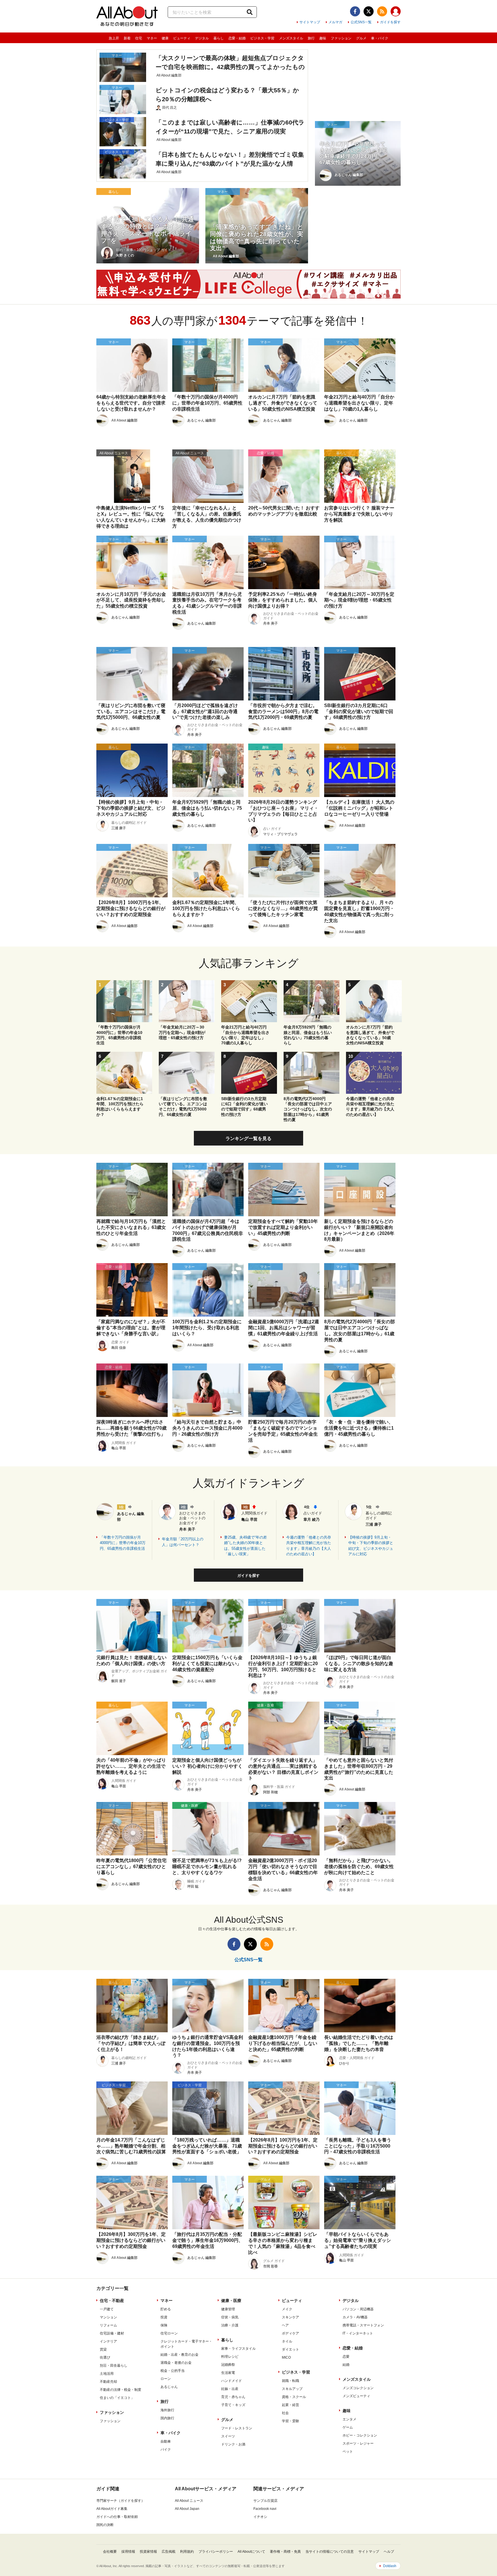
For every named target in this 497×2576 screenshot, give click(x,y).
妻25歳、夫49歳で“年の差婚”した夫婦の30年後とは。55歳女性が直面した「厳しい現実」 (245, 1546)
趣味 (323, 38)
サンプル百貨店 (265, 2501)
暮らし (219, 38)
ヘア (285, 2325)
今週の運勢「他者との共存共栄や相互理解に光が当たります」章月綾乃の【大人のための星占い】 (309, 1546)
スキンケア (290, 2317)
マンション (108, 2317)
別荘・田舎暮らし (114, 2366)
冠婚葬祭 (228, 2365)
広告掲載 (169, 2552)
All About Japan (187, 2509)
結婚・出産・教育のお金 (179, 2355)
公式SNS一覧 (361, 22)
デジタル (202, 38)
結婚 (346, 2365)
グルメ (361, 38)
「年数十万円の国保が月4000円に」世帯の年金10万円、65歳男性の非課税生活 (123, 1543)
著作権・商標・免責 (285, 2552)
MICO (286, 2357)
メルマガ (335, 22)
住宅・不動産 (112, 2301)
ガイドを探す (390, 22)
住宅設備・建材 (112, 2333)
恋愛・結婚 (237, 38)
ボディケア (290, 2333)
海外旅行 (167, 2410)
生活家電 (228, 2373)
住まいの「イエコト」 (117, 2398)
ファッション (341, 38)
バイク (166, 2449)
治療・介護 (230, 2325)
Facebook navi (265, 2509)
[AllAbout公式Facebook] (355, 11)
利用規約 (187, 2552)
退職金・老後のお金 (176, 2363)
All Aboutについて (251, 2552)
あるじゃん (169, 2387)
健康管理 (228, 2309)
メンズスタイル (291, 38)
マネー (152, 38)
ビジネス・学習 (262, 38)
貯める (166, 2309)
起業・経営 (290, 2405)
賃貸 (103, 2349)
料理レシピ (230, 2357)
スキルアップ (292, 2389)
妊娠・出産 (230, 2389)
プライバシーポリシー (216, 2552)
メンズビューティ (356, 2396)
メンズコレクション (358, 2388)
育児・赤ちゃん (233, 2397)
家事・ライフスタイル (238, 2349)
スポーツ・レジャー (358, 2443)
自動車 (166, 2441)
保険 (164, 2325)
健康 (165, 38)
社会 (285, 2413)
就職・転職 (290, 2381)
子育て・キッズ (233, 2405)
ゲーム (348, 2427)
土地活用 (107, 2374)
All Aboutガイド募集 (112, 2509)
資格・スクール (294, 2397)
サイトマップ (310, 22)
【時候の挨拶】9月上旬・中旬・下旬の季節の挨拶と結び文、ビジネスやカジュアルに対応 (371, 1546)
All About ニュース (189, 2501)
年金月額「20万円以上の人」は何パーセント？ (183, 1542)
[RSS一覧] (382, 11)
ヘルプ (389, 2552)
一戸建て (107, 2309)
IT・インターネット (358, 2333)
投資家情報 (148, 2552)
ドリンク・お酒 (233, 2444)
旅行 (311, 38)
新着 (127, 38)
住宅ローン (169, 2333)
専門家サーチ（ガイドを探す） (121, 2501)
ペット (348, 2451)
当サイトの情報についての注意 (330, 2552)
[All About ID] (396, 12)
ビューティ (182, 38)
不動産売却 (108, 2382)
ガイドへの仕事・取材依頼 (117, 2517)
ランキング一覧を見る (248, 1138)
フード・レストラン (237, 2428)
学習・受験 (290, 2421)
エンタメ (349, 2419)
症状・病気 (230, 2317)
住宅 (139, 38)
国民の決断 (105, 2525)
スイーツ (228, 2436)
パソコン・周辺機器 (358, 2309)
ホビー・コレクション (360, 2435)
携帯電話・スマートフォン (363, 2325)
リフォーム (108, 2325)
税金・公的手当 (173, 2371)
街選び (105, 2357)
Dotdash (390, 2566)
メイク (287, 2309)
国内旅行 (167, 2418)
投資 (164, 2317)
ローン (166, 2379)
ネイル (287, 2341)
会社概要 (110, 2552)
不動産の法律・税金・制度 (121, 2390)
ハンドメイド (232, 2381)
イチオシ (260, 2517)
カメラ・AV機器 (355, 2317)
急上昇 (114, 38)
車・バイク (380, 38)
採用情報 (128, 2552)
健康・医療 (231, 2301)
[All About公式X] (369, 11)
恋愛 (346, 2357)
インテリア (108, 2341)
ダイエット (290, 2349)
